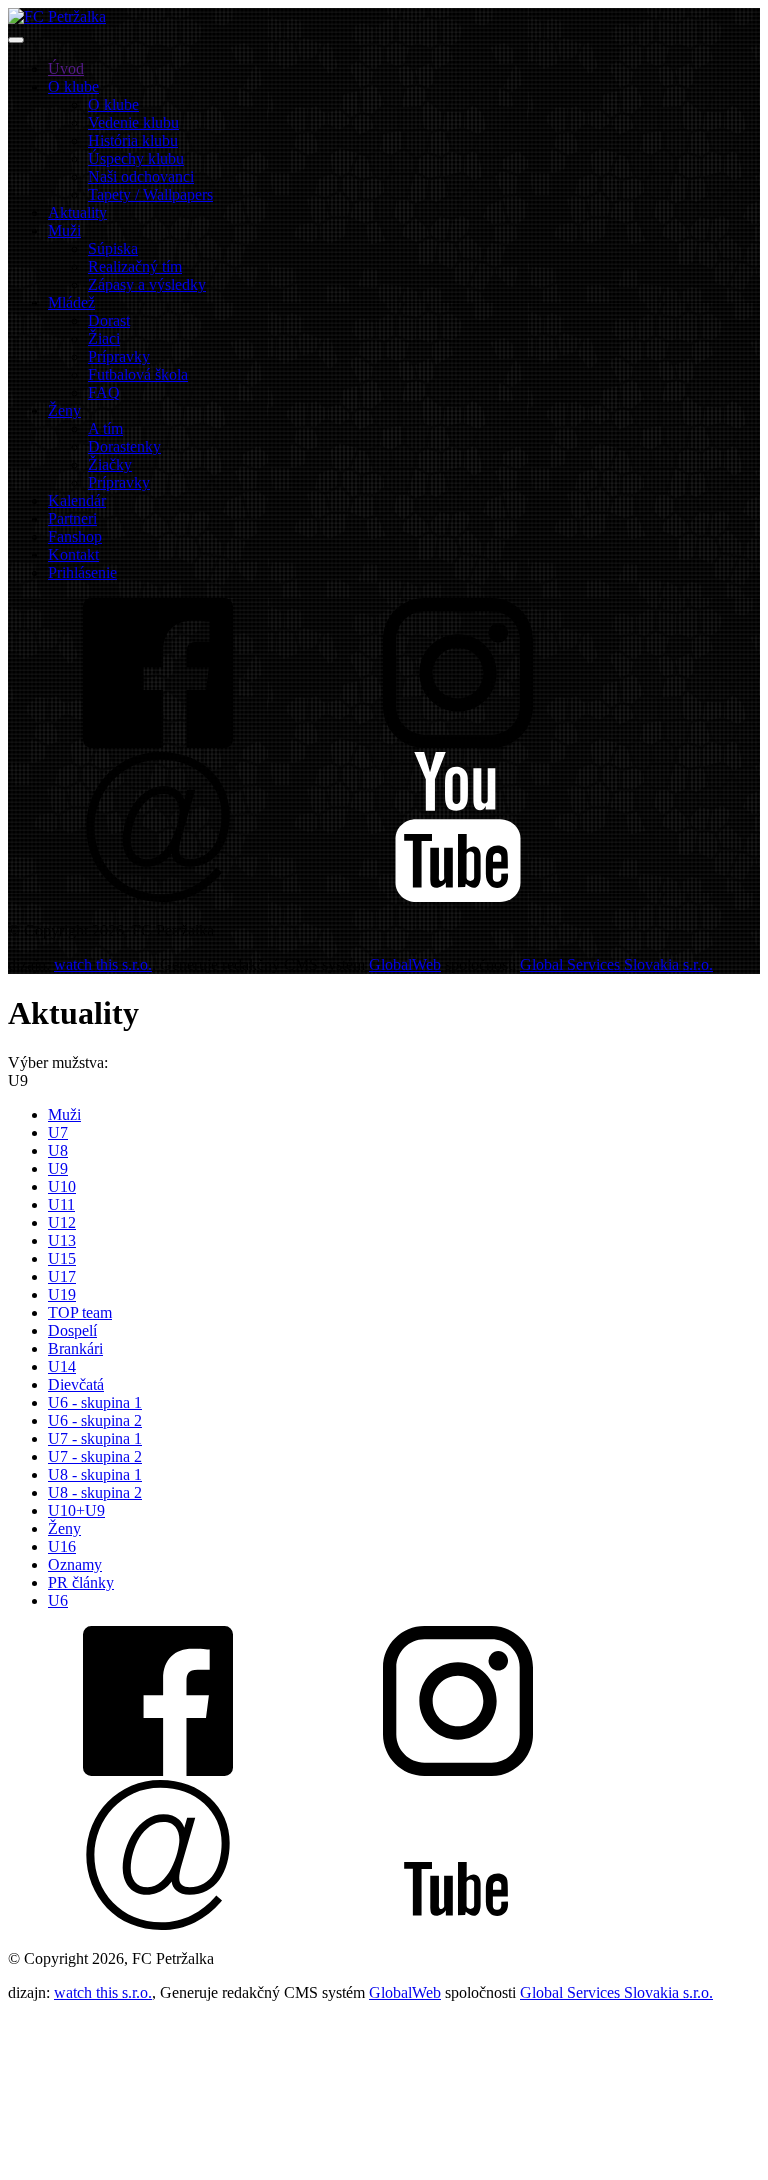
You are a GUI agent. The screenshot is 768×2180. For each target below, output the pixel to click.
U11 (61, 1204)
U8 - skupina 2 (95, 1492)
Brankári (75, 1348)
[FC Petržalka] (57, 16)
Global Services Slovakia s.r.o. (616, 964)
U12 (62, 1222)
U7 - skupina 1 (95, 1438)
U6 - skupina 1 (95, 1402)
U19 (62, 1294)
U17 (62, 1276)
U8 (58, 1150)
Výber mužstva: (58, 1062)
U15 (62, 1258)
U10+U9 (76, 1510)
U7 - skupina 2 (95, 1456)
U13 (62, 1240)
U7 (58, 1132)
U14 (62, 1366)
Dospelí (72, 1330)
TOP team (80, 1312)
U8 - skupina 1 (95, 1474)
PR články (81, 1582)
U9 (58, 1168)
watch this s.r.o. (103, 964)
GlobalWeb (405, 964)
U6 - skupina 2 (95, 1420)
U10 (62, 1186)
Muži (64, 1114)
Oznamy (75, 1564)
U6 (58, 1600)
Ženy (64, 1528)
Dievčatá (76, 1384)
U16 (62, 1546)
